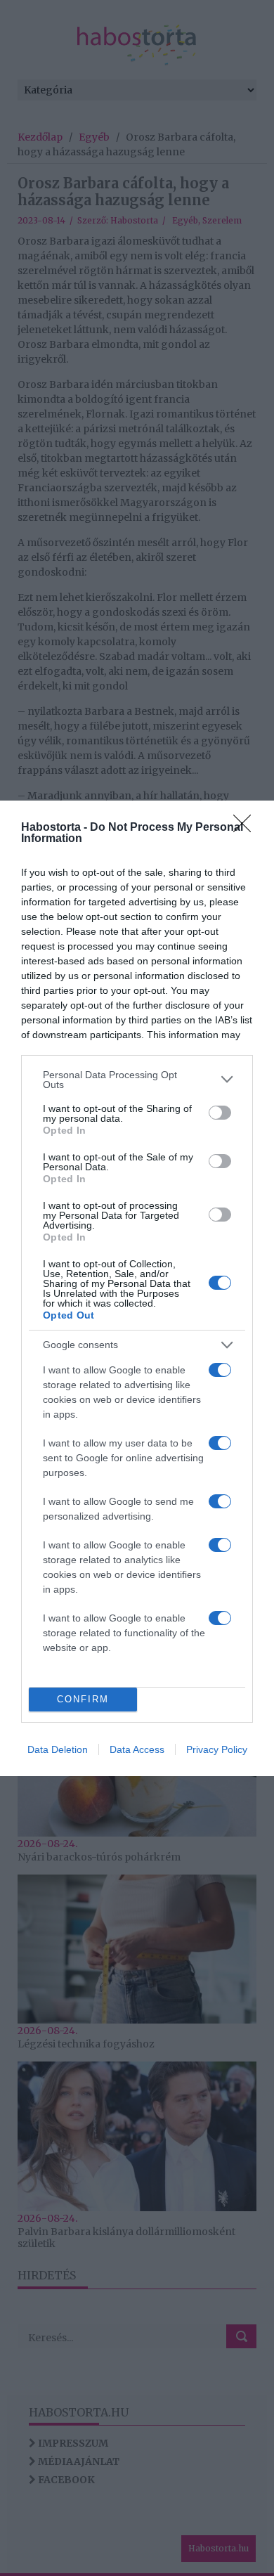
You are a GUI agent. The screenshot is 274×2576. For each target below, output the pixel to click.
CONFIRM (83, 1699)
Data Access (137, 1749)
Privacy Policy (217, 1749)
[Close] (247, 828)
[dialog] (137, 1288)
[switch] (220, 1113)
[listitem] (137, 1080)
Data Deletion (58, 1749)
